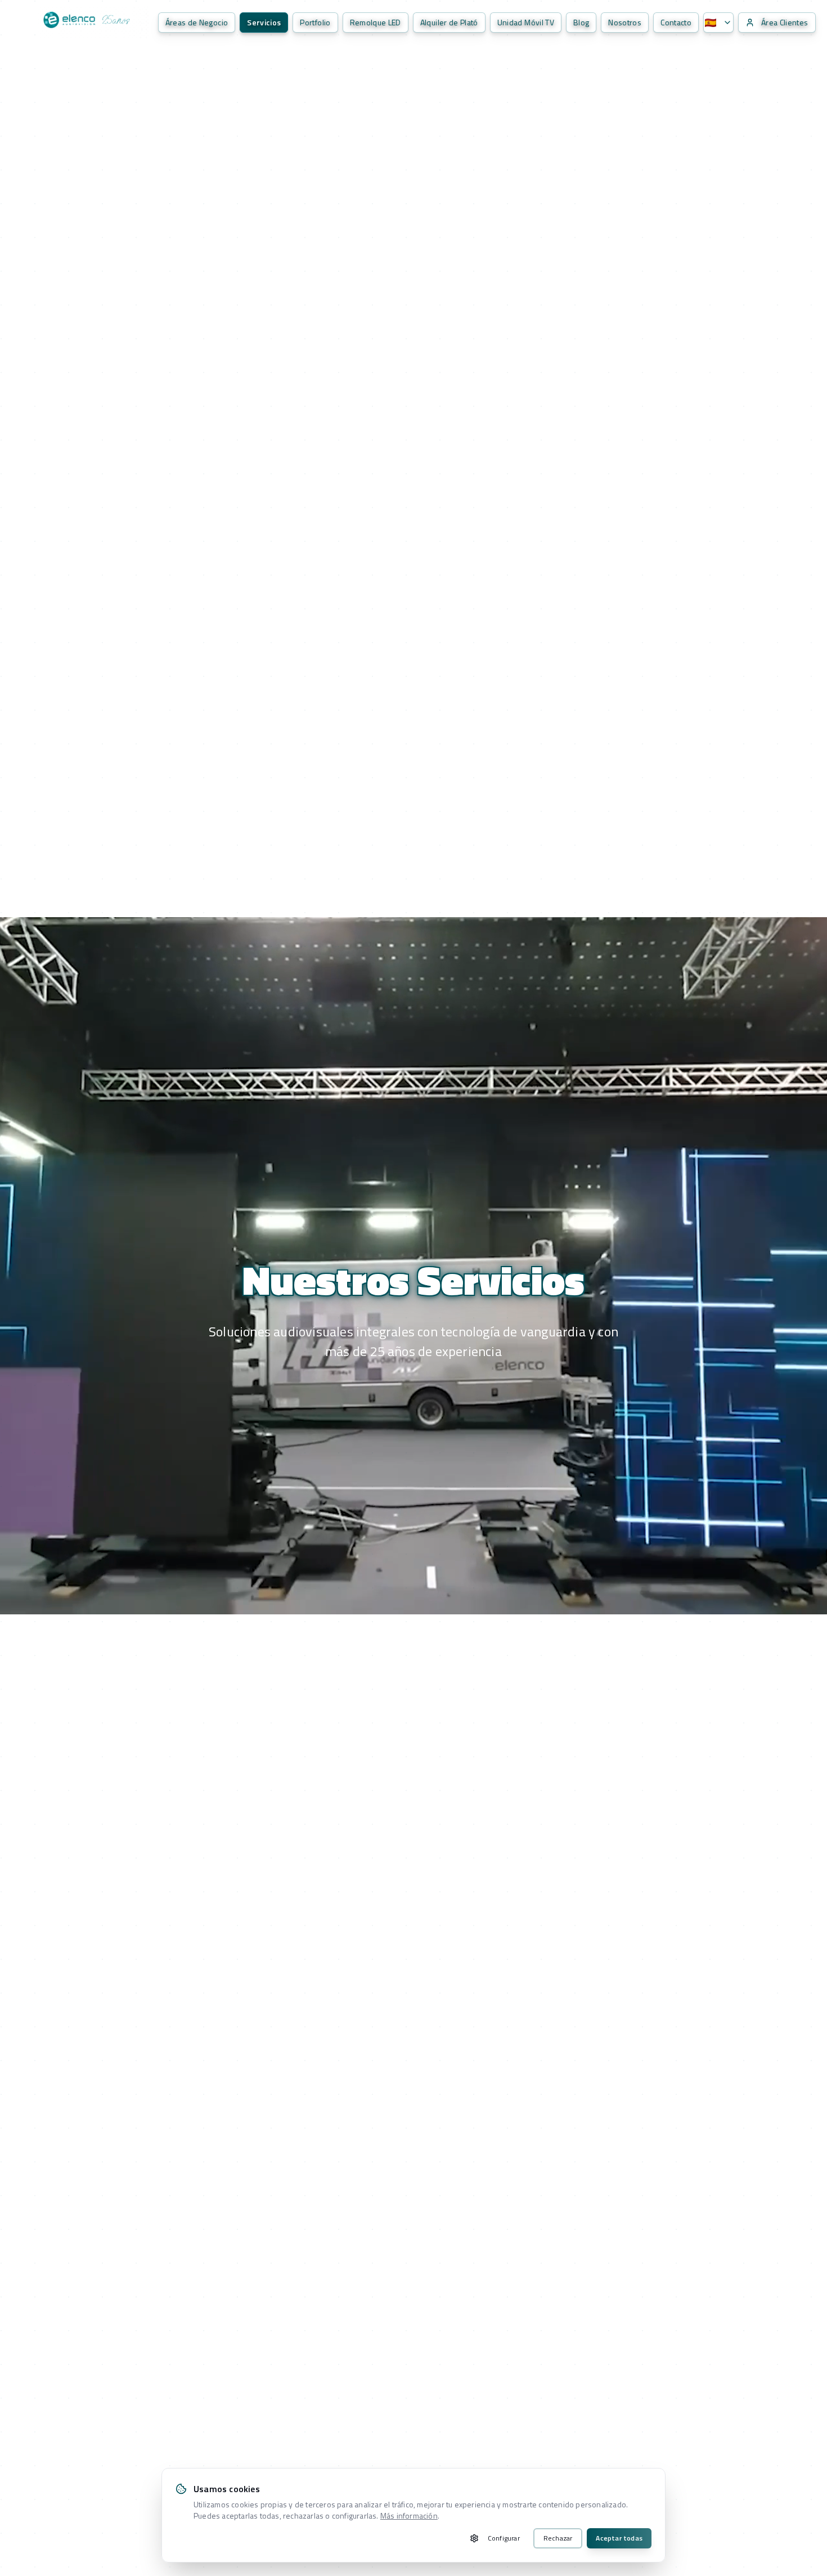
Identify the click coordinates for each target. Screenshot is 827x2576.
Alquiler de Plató (449, 22)
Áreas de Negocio (197, 22)
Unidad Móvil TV (526, 22)
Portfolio (315, 22)
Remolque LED (376, 22)
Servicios (264, 22)
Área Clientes (785, 22)
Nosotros (625, 22)
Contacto (676, 22)
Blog (581, 22)
